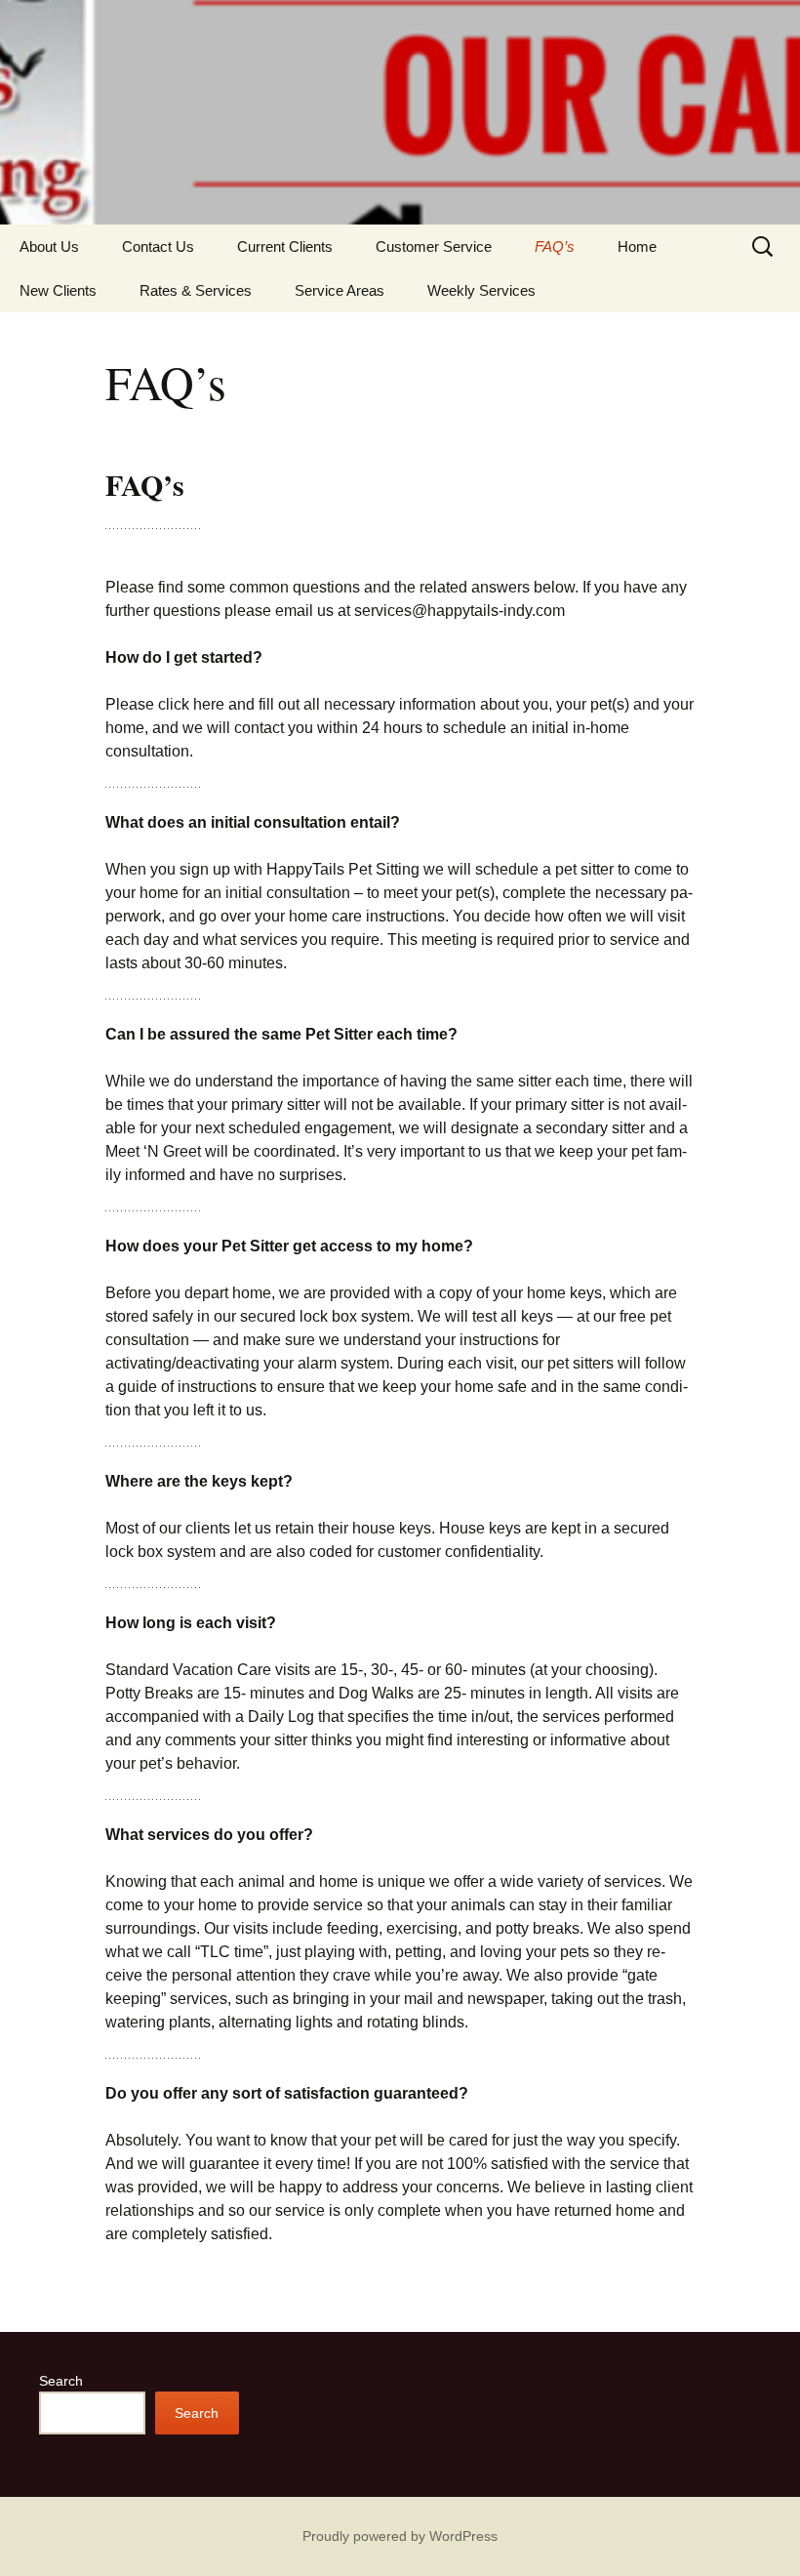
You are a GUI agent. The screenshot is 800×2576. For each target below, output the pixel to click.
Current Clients (285, 246)
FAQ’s (555, 246)
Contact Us (158, 246)
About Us (49, 246)
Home (637, 246)
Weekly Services (481, 290)
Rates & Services (196, 290)
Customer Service (434, 246)
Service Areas (340, 290)
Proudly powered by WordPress (400, 2536)
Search (61, 2381)
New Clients (58, 290)
